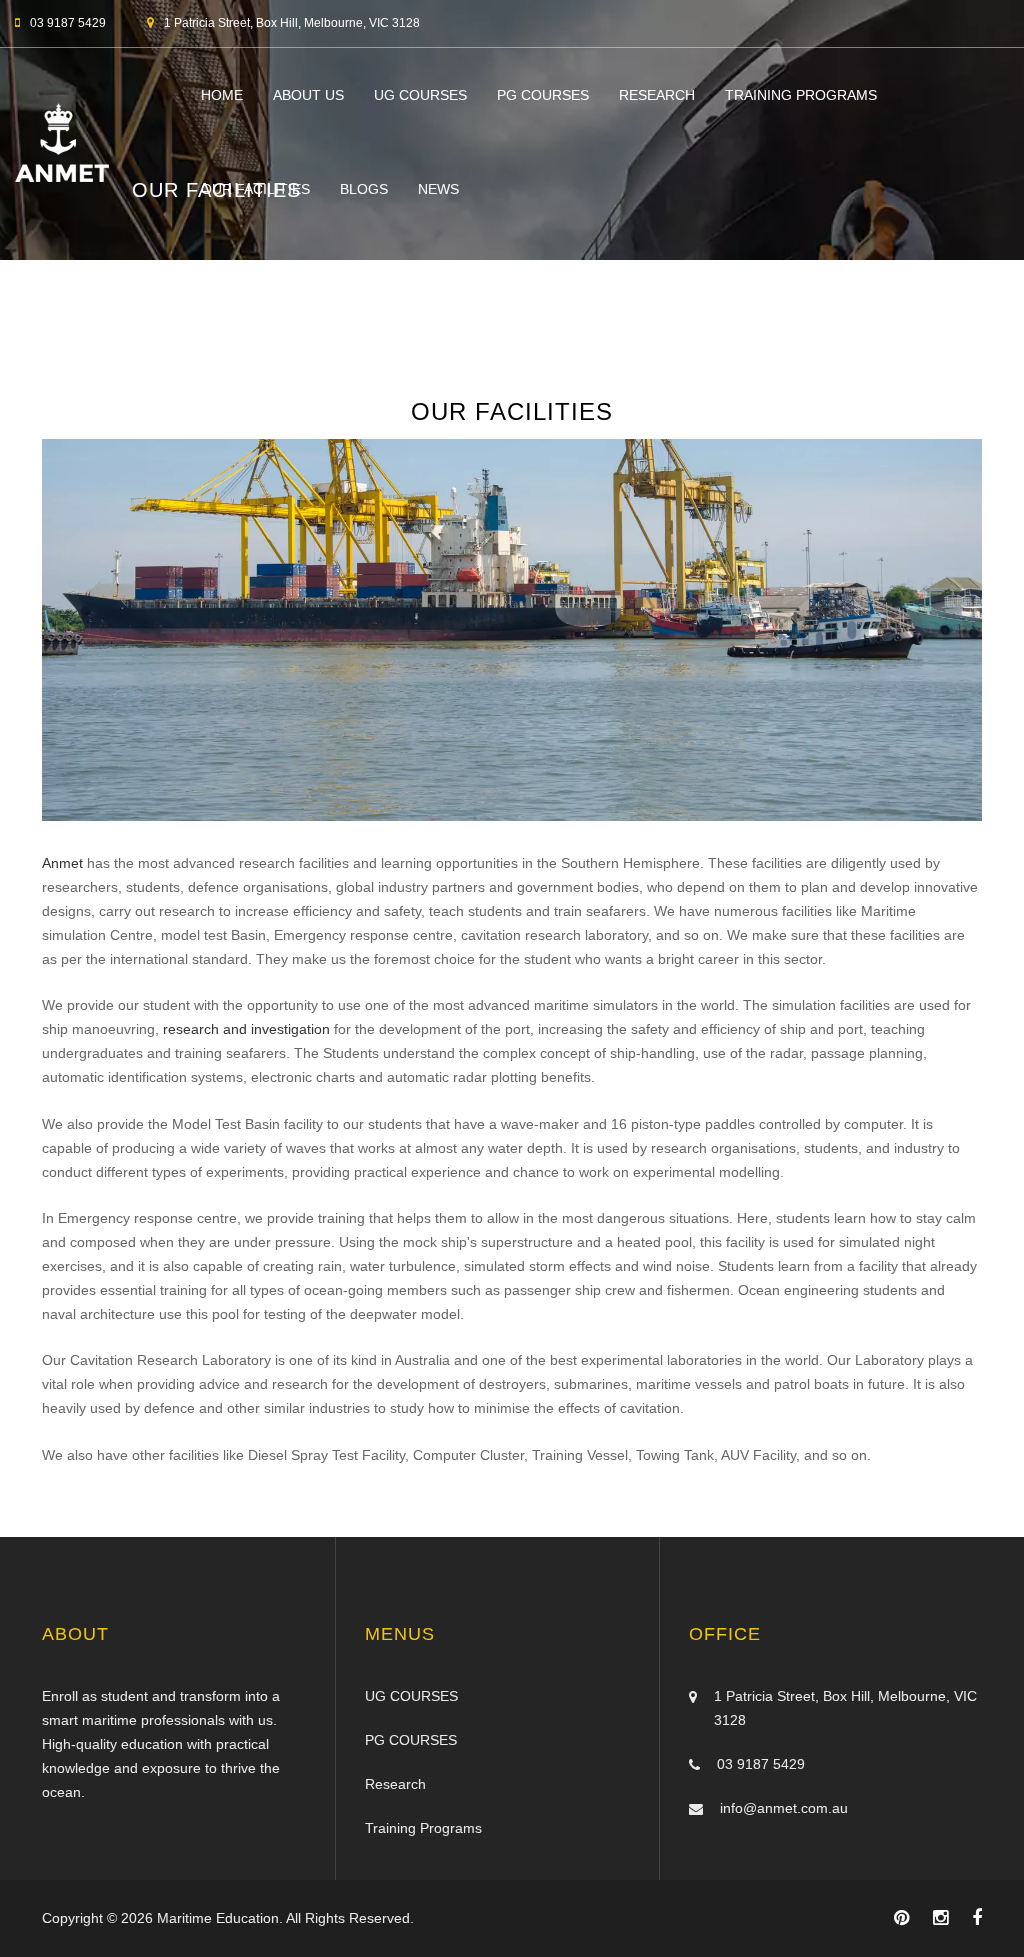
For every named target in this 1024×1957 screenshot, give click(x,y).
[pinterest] (901, 1918)
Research (657, 95)
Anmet (64, 863)
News (438, 189)
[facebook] (977, 1918)
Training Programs (801, 95)
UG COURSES (420, 95)
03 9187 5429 (761, 1764)
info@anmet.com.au (784, 1808)
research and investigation (248, 1029)
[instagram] (940, 1918)
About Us (308, 95)
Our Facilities (255, 189)
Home (222, 95)
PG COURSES (543, 95)
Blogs (364, 189)
